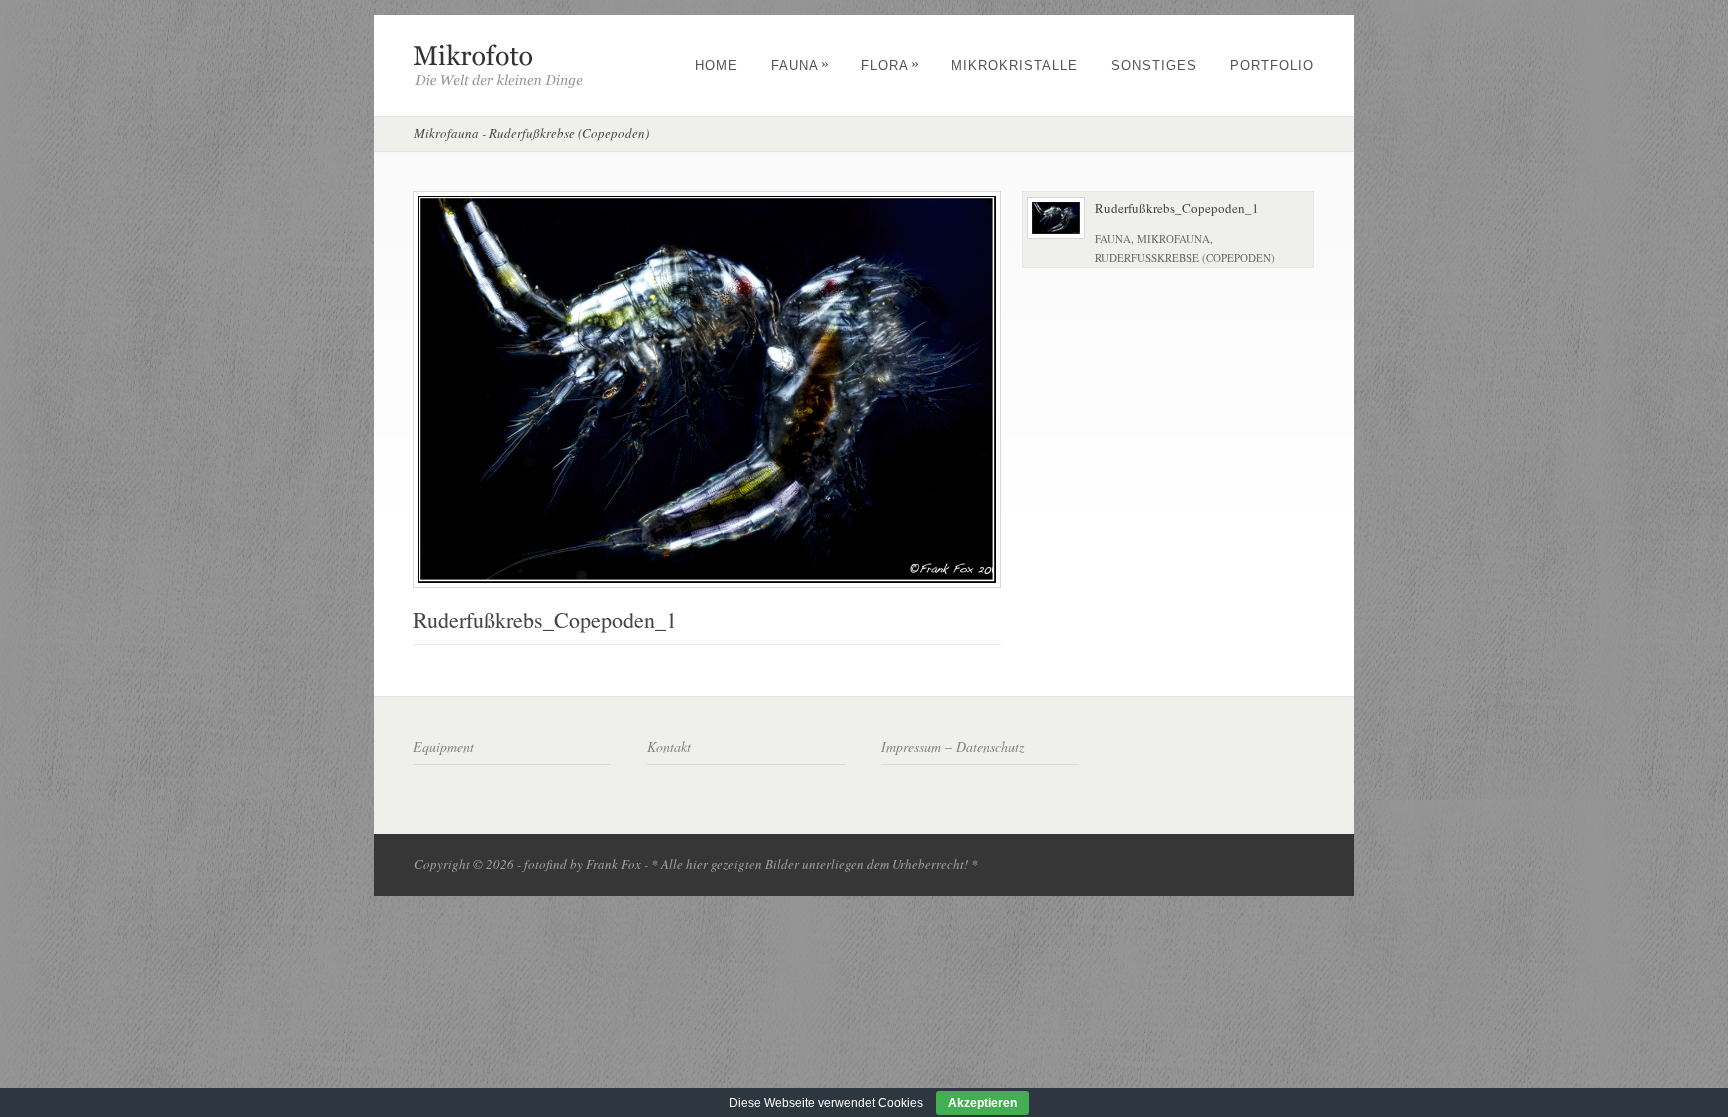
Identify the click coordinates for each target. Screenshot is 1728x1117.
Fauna (800, 65)
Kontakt (669, 746)
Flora (890, 65)
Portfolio (1272, 65)
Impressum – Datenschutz (952, 746)
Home (716, 65)
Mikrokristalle (1014, 65)
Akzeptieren (982, 1103)
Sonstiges (1154, 65)
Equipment (443, 746)
